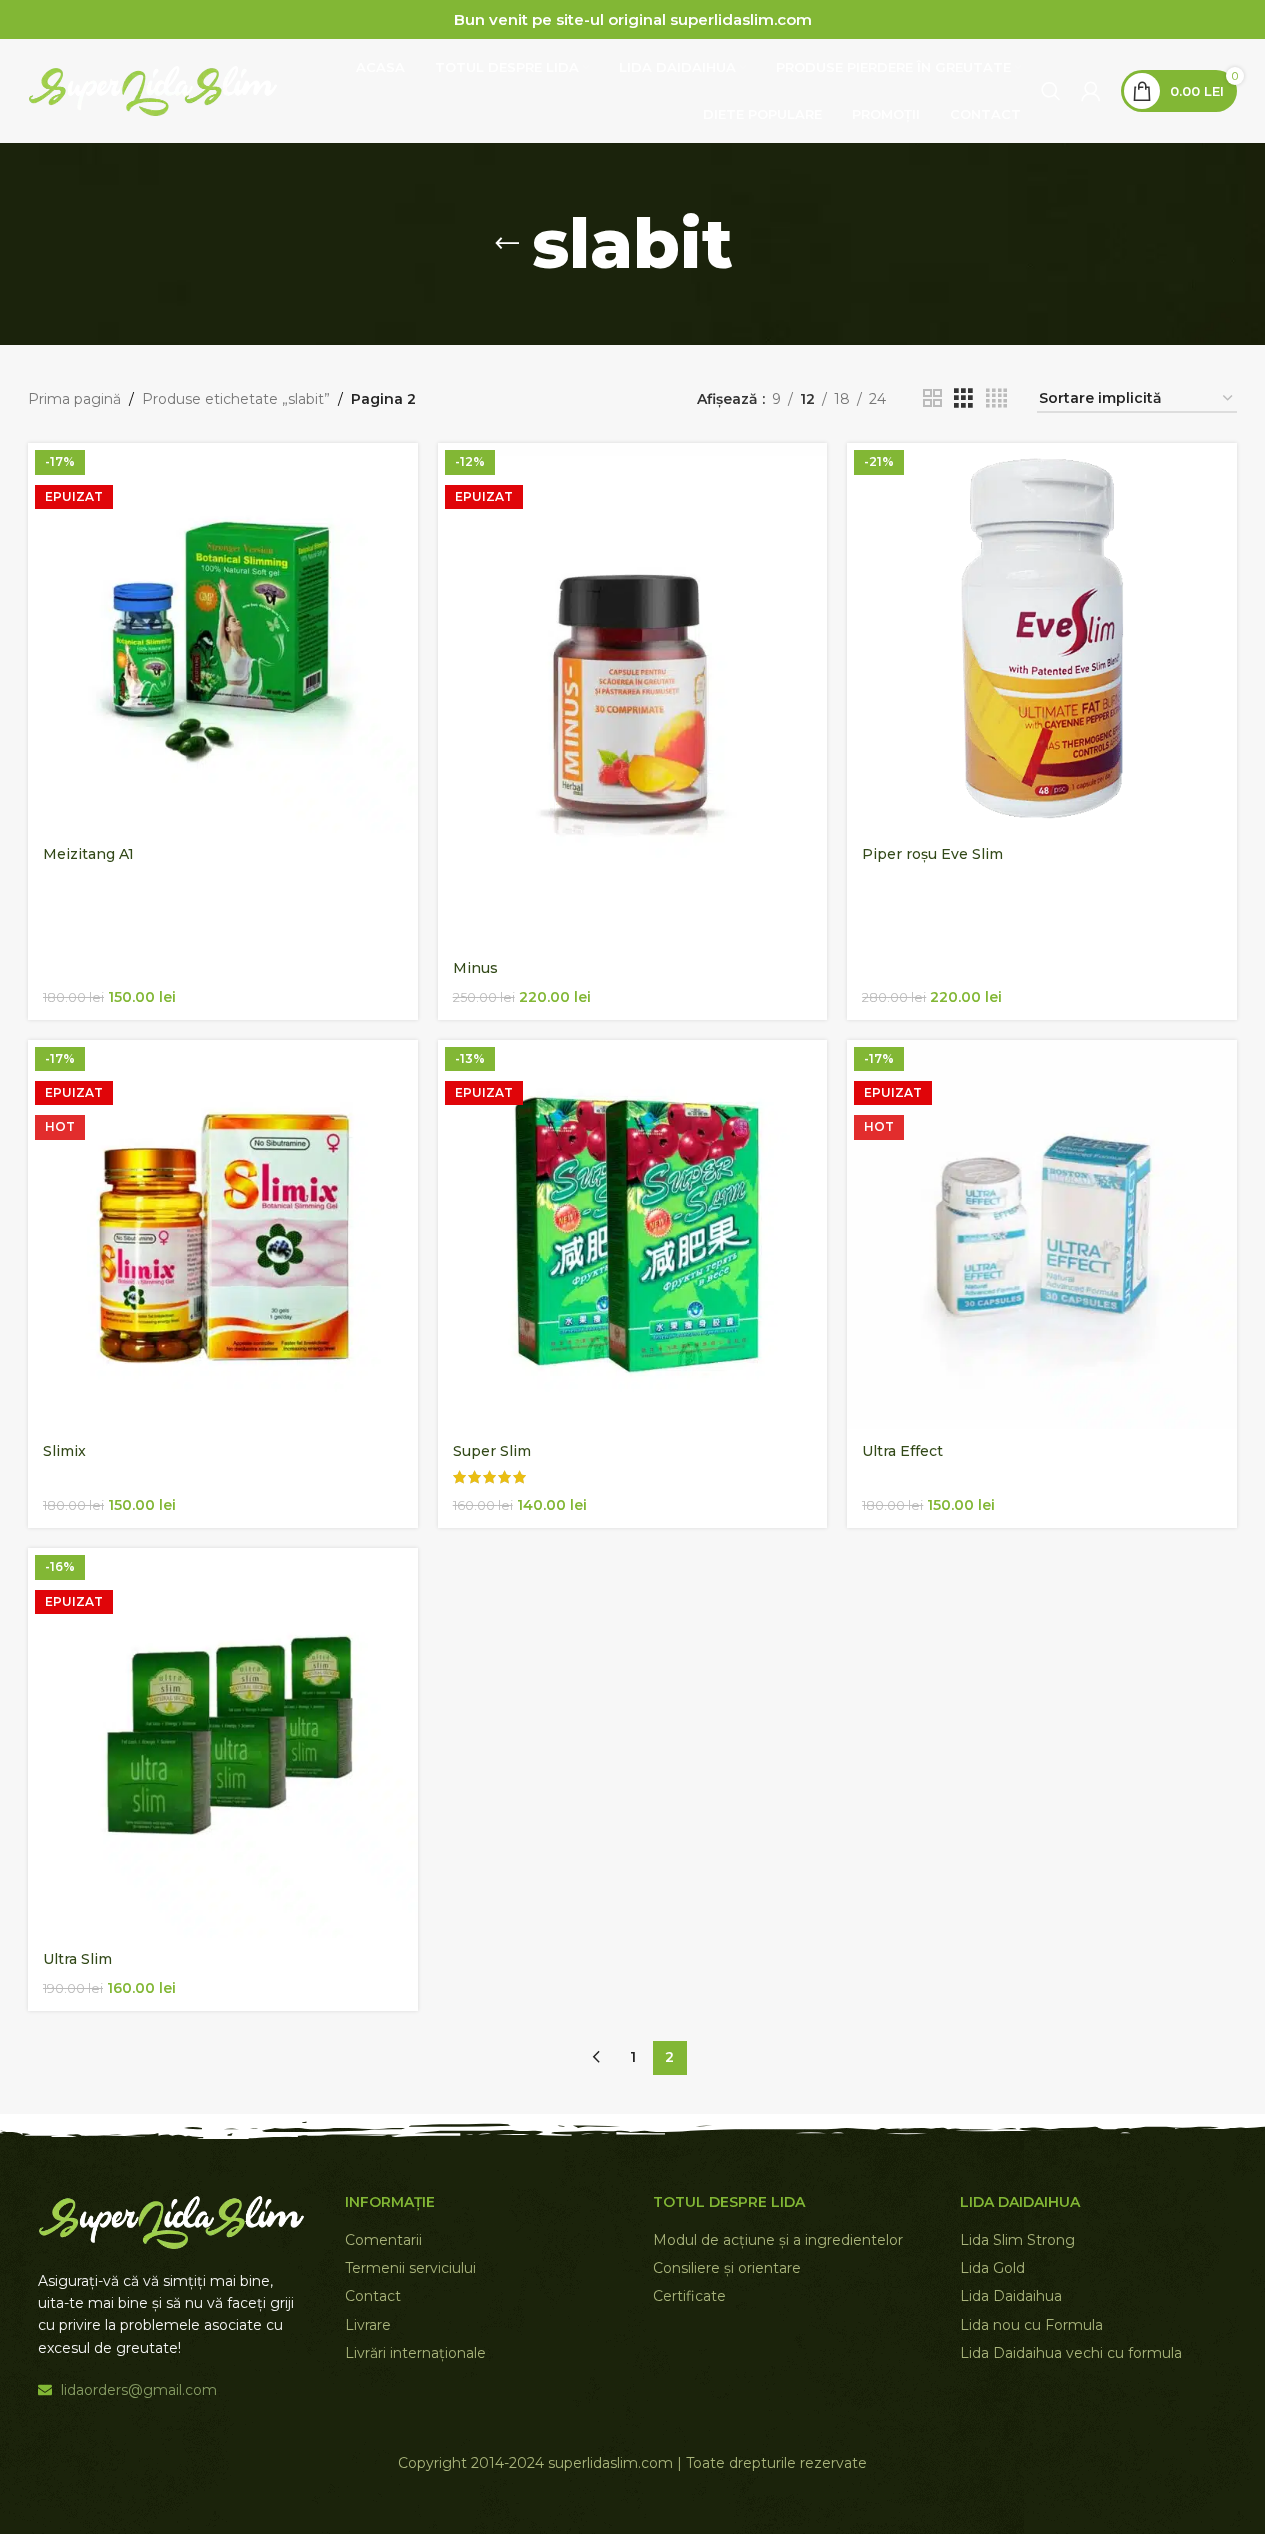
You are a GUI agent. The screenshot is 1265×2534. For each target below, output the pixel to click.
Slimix (64, 1451)
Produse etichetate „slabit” (236, 399)
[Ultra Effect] (1042, 1235)
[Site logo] (153, 90)
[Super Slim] (633, 1235)
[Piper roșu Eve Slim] (1042, 638)
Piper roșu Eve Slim (932, 854)
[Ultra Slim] (223, 1743)
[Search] (1051, 91)
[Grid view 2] (932, 398)
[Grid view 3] (963, 398)
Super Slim (492, 1451)
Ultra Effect (902, 1451)
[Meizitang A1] (223, 638)
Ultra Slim (77, 1959)
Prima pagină (74, 399)
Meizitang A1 (88, 854)
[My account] (1091, 91)
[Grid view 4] (996, 398)
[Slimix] (223, 1235)
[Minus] (633, 694)
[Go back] (507, 244)
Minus (475, 968)
